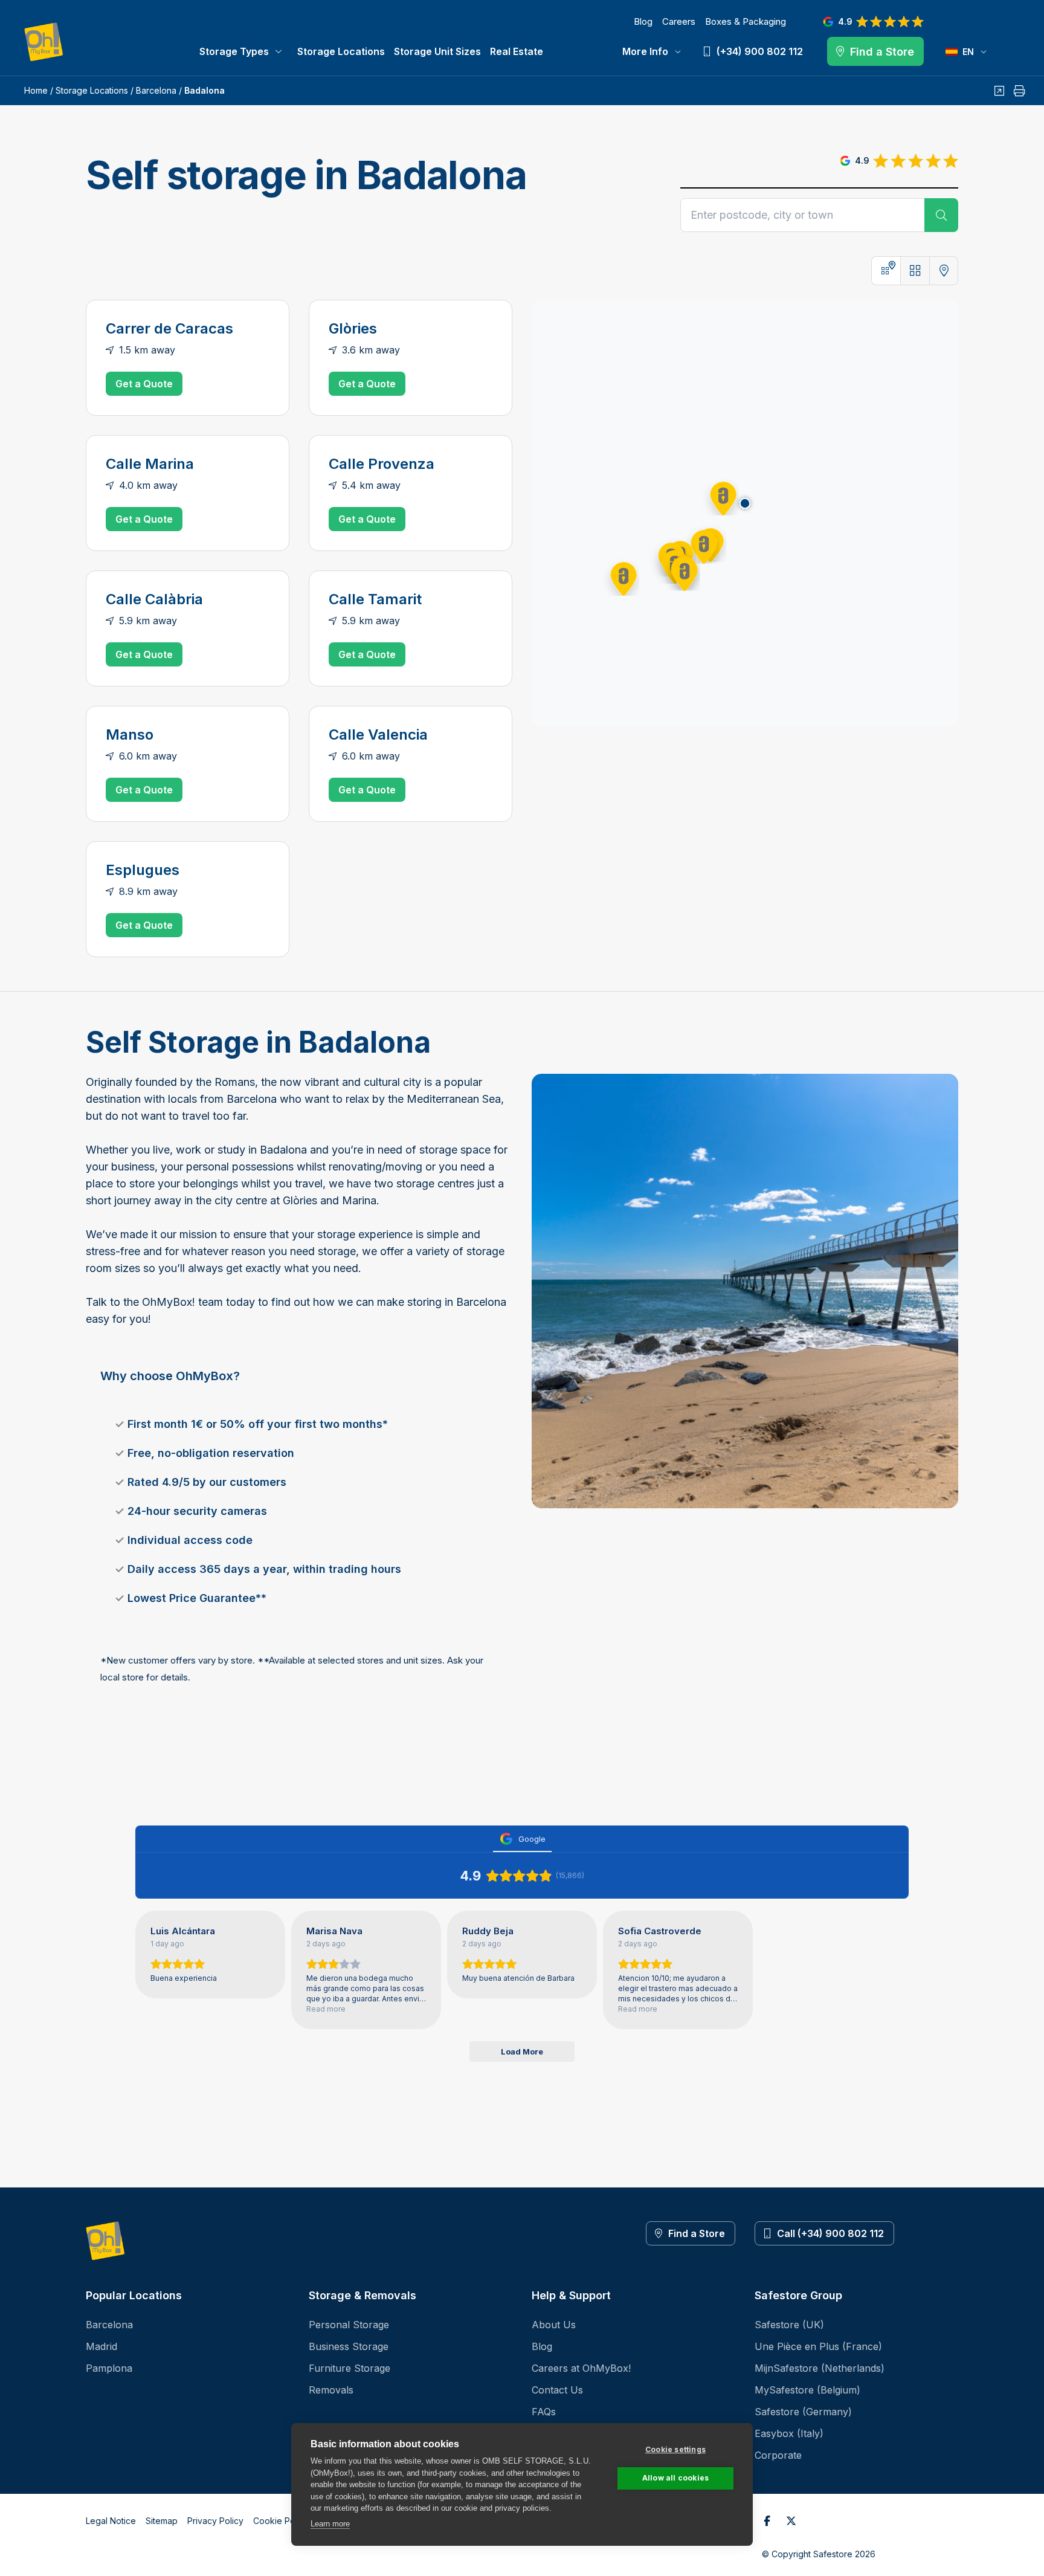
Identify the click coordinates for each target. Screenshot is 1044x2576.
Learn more (330, 2524)
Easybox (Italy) (789, 2433)
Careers (679, 21)
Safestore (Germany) (803, 2412)
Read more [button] (326, 2009)
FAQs (544, 2412)
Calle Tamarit (375, 599)
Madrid (101, 2346)
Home (36, 90)
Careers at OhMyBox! (581, 2368)
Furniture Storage (350, 2368)
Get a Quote (144, 384)
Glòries (353, 328)
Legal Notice (111, 2521)
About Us (554, 2325)
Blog (643, 21)
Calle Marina (150, 464)
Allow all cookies (675, 2478)
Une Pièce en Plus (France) (818, 2346)
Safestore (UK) (789, 2325)
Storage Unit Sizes (437, 51)
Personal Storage (349, 2325)
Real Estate (517, 51)
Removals (331, 2390)
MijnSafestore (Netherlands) (820, 2368)
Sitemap (162, 2521)
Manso (130, 734)
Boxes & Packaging (746, 21)
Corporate (778, 2455)
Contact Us (557, 2390)
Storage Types (234, 51)
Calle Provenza (382, 464)
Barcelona (156, 90)
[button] (720, 496)
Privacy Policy (215, 2521)
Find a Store (697, 2233)
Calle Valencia (378, 734)
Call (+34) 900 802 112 (830, 2233)
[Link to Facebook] (767, 2521)
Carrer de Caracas (169, 328)
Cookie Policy (281, 2521)
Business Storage (349, 2346)
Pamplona (109, 2368)
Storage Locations (341, 51)
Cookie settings (675, 2449)
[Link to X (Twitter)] (791, 2521)
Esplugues (143, 870)
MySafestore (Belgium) (807, 2390)
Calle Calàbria (154, 599)
